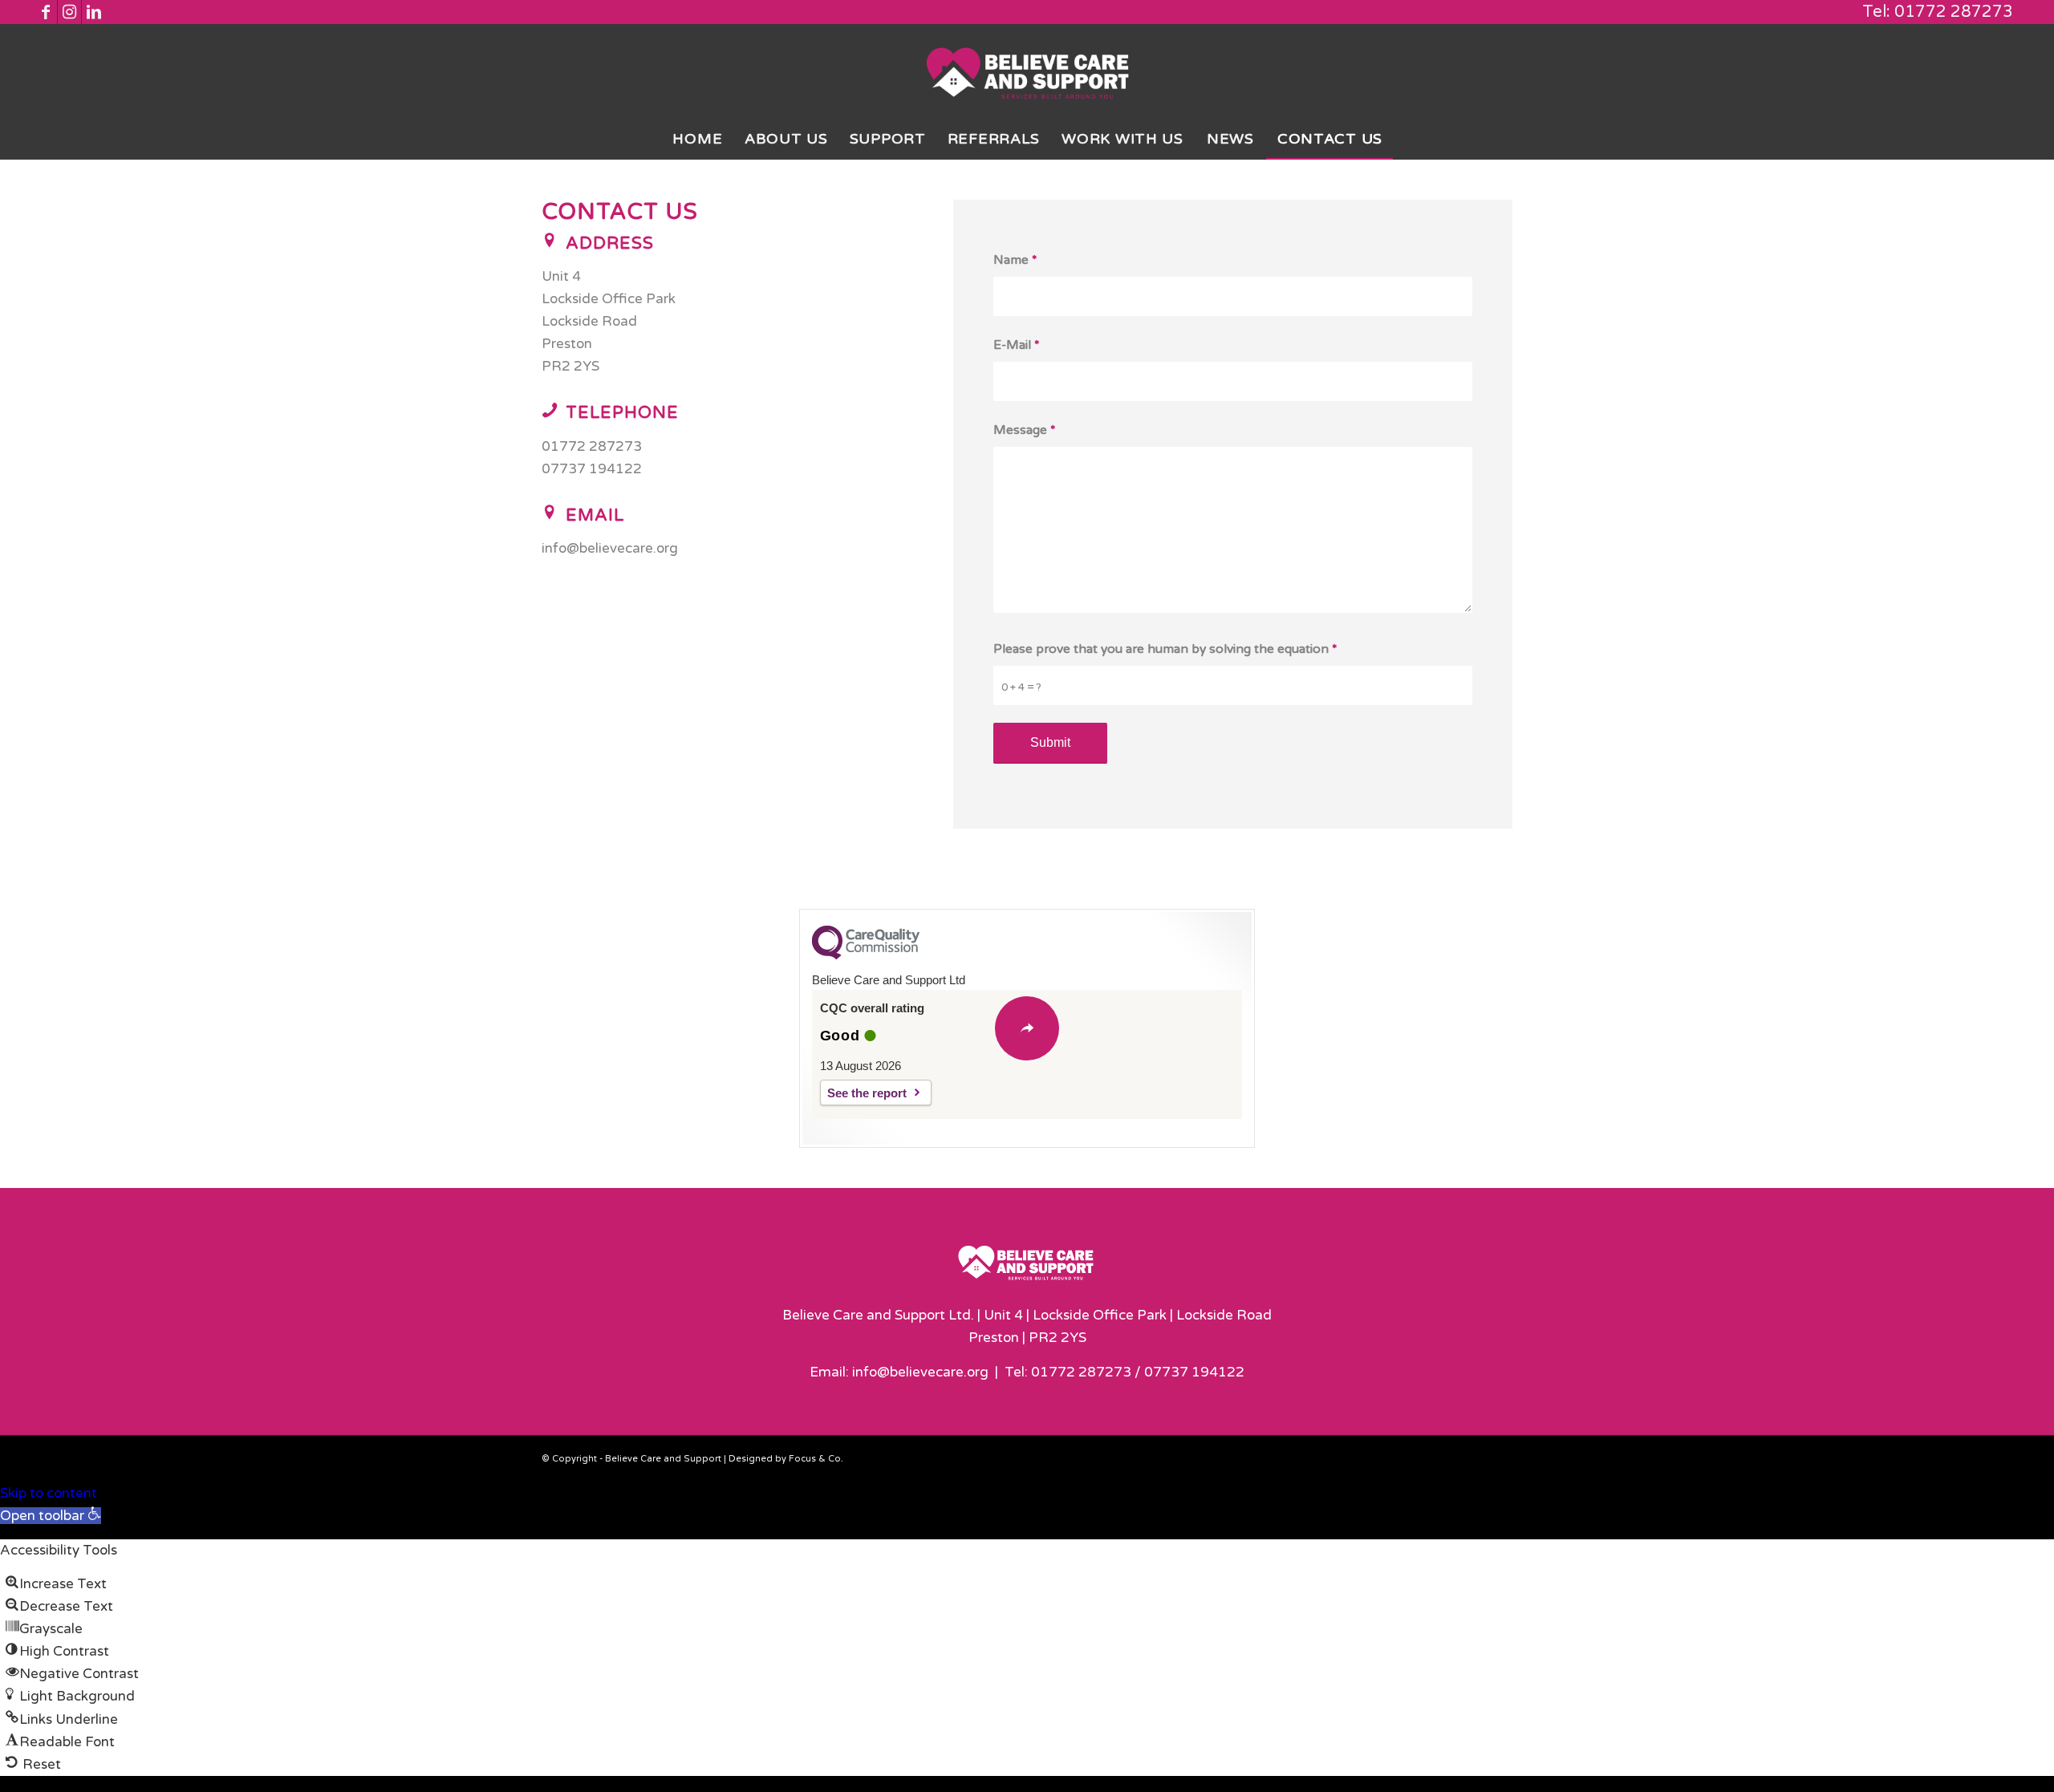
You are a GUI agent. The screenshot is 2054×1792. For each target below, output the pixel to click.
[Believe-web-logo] (1027, 71)
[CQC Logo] (866, 955)
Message (1025, 430)
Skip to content (49, 1493)
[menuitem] (697, 139)
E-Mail (1017, 345)
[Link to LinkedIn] (94, 12)
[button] (51, 1516)
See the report (867, 1093)
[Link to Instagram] (69, 12)
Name (1015, 260)
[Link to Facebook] (45, 12)
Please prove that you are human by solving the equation (1165, 649)
